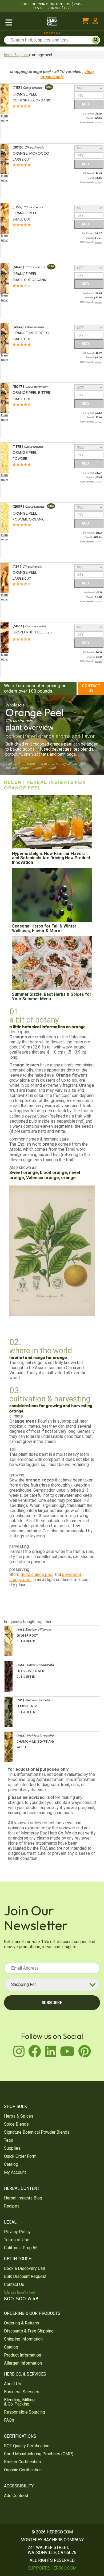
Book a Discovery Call (24, 2268)
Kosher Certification (22, 2462)
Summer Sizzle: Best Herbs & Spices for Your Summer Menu (52, 997)
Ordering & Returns (22, 2323)
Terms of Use (17, 2240)
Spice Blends (16, 2124)
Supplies (12, 2148)
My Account (15, 2172)
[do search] (96, 40)
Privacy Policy (17, 2232)
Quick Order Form (20, 2156)
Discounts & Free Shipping (29, 2331)
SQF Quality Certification (27, 2446)
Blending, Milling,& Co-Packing (20, 2402)
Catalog (11, 2164)
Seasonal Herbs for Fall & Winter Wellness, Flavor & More (44, 928)
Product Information (23, 2355)
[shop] (21, 22)
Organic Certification (23, 2470)
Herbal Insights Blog (23, 2198)
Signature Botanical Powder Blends (37, 2132)
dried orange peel (37, 1574)
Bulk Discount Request (25, 2276)
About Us (13, 2384)
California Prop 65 (21, 2248)
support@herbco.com (52, 2568)
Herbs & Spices (19, 2116)
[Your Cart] (85, 22)
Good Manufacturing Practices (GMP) (39, 2454)
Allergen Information (23, 2363)
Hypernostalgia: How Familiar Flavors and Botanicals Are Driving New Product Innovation (51, 858)
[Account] (95, 22)
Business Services (22, 2392)
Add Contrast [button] (16, 2496)
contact (99, 123)
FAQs (9, 2420)
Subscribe (52, 2003)
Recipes (12, 2206)
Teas (9, 2140)
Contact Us (91, 688)
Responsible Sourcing (25, 2412)
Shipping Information (23, 2339)
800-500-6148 (52, 33)
